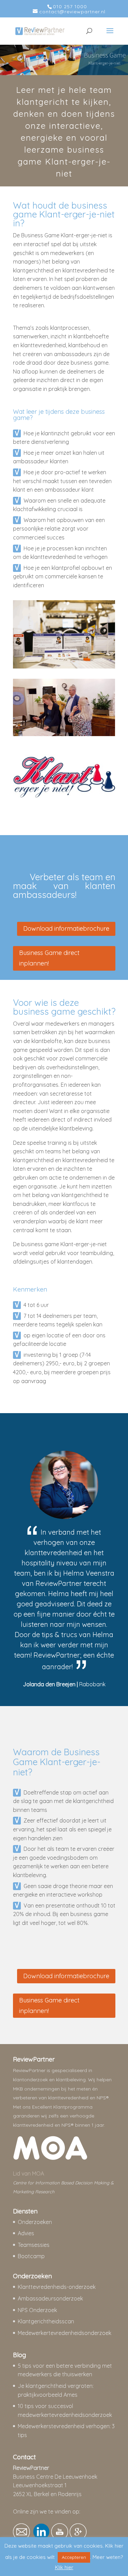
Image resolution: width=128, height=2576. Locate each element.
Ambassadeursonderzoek (50, 2298)
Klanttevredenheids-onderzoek (57, 2287)
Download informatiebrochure (66, 928)
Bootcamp (31, 2256)
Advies (27, 2233)
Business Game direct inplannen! (49, 958)
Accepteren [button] (74, 2557)
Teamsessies (34, 2245)
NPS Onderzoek (37, 2310)
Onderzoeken (35, 2222)
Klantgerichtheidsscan (46, 2321)
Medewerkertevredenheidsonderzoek (65, 2333)
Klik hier (64, 2567)
